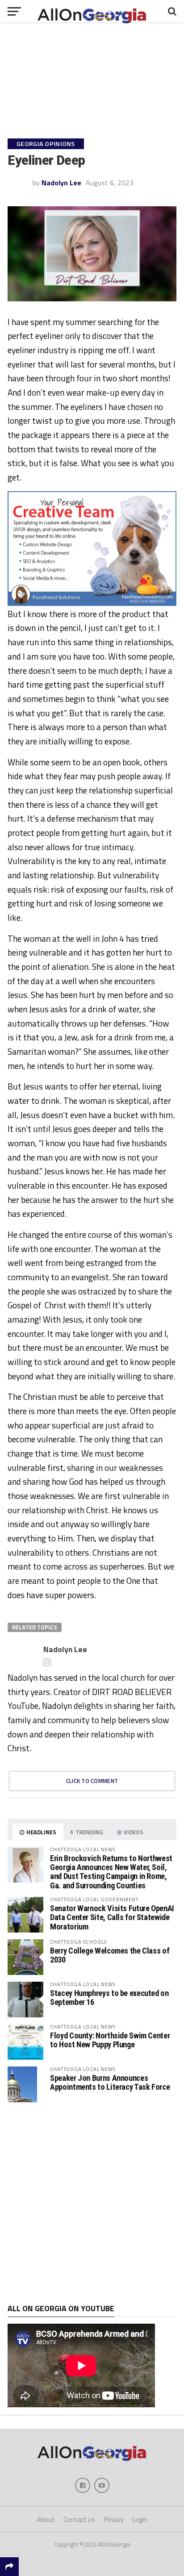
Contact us (79, 2520)
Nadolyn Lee (61, 183)
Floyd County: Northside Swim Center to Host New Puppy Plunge (110, 2040)
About (46, 2520)
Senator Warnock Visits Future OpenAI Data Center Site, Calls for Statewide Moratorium (112, 1917)
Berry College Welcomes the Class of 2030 (110, 1955)
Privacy (114, 2520)
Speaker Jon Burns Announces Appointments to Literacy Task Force (110, 2082)
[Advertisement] (92, 2203)
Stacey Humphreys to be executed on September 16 (109, 1998)
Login (140, 2520)
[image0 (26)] (92, 603)
